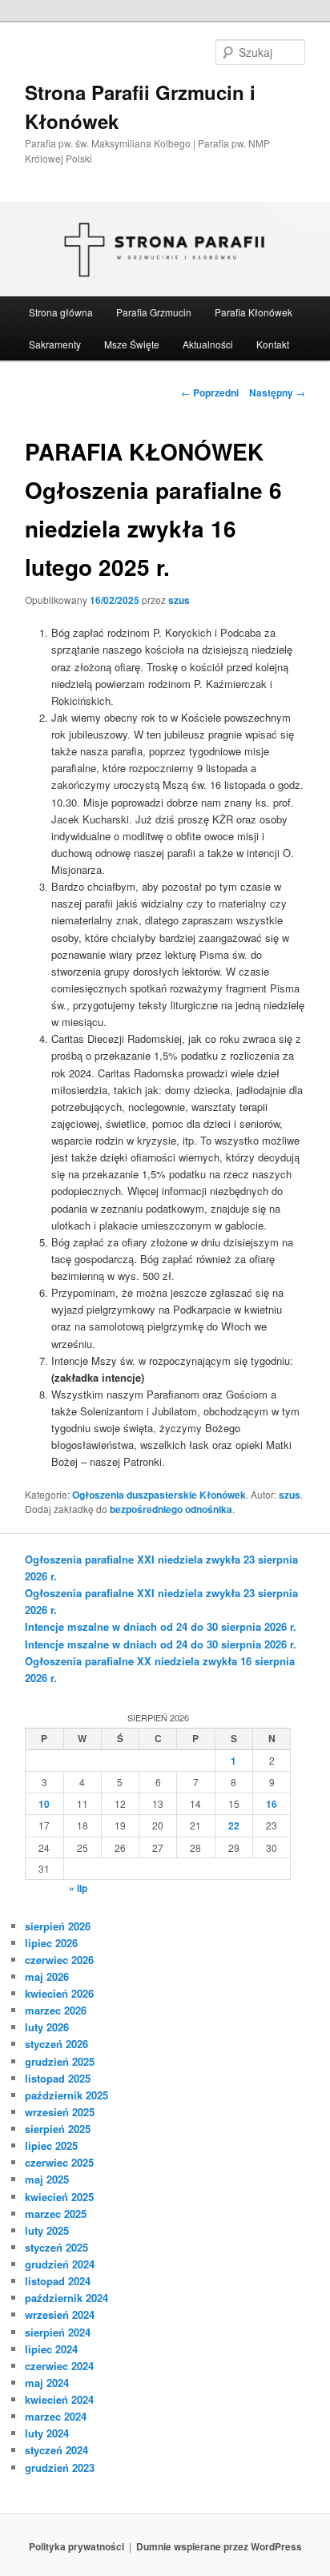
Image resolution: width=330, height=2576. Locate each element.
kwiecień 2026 (59, 1993)
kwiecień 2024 (59, 2399)
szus (179, 600)
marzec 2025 (56, 2214)
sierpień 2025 (58, 2129)
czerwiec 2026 (59, 1960)
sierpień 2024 (58, 2332)
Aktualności (208, 344)
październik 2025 (66, 2095)
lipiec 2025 (51, 2145)
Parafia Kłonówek (254, 312)
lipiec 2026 (51, 1943)
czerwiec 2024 (59, 2366)
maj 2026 (47, 1976)
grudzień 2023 (60, 2467)
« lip (78, 1888)
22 (234, 1825)
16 (272, 1804)
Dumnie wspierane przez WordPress (219, 2546)
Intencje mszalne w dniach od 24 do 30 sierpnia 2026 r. (161, 1626)
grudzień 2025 (60, 2061)
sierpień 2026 (58, 1926)
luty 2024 (47, 2433)
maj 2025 (47, 2179)
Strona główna (61, 312)
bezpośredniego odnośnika (171, 1509)
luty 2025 (47, 2230)
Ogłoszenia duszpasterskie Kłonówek (159, 1495)
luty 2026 (47, 2027)
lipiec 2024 (51, 2349)
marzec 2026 (56, 2010)
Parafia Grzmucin (154, 312)
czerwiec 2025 (59, 2162)
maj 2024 (47, 2383)
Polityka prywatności (76, 2546)
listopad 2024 (58, 2281)
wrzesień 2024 (60, 2314)
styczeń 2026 (56, 2044)
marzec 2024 (56, 2416)
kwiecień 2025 (59, 2197)
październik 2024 (66, 2298)
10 (44, 1804)
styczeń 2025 (56, 2247)
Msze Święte (132, 344)
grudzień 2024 (60, 2264)
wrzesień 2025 (60, 2112)
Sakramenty (55, 344)
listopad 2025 (58, 2078)
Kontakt (273, 344)
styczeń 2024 (56, 2450)
